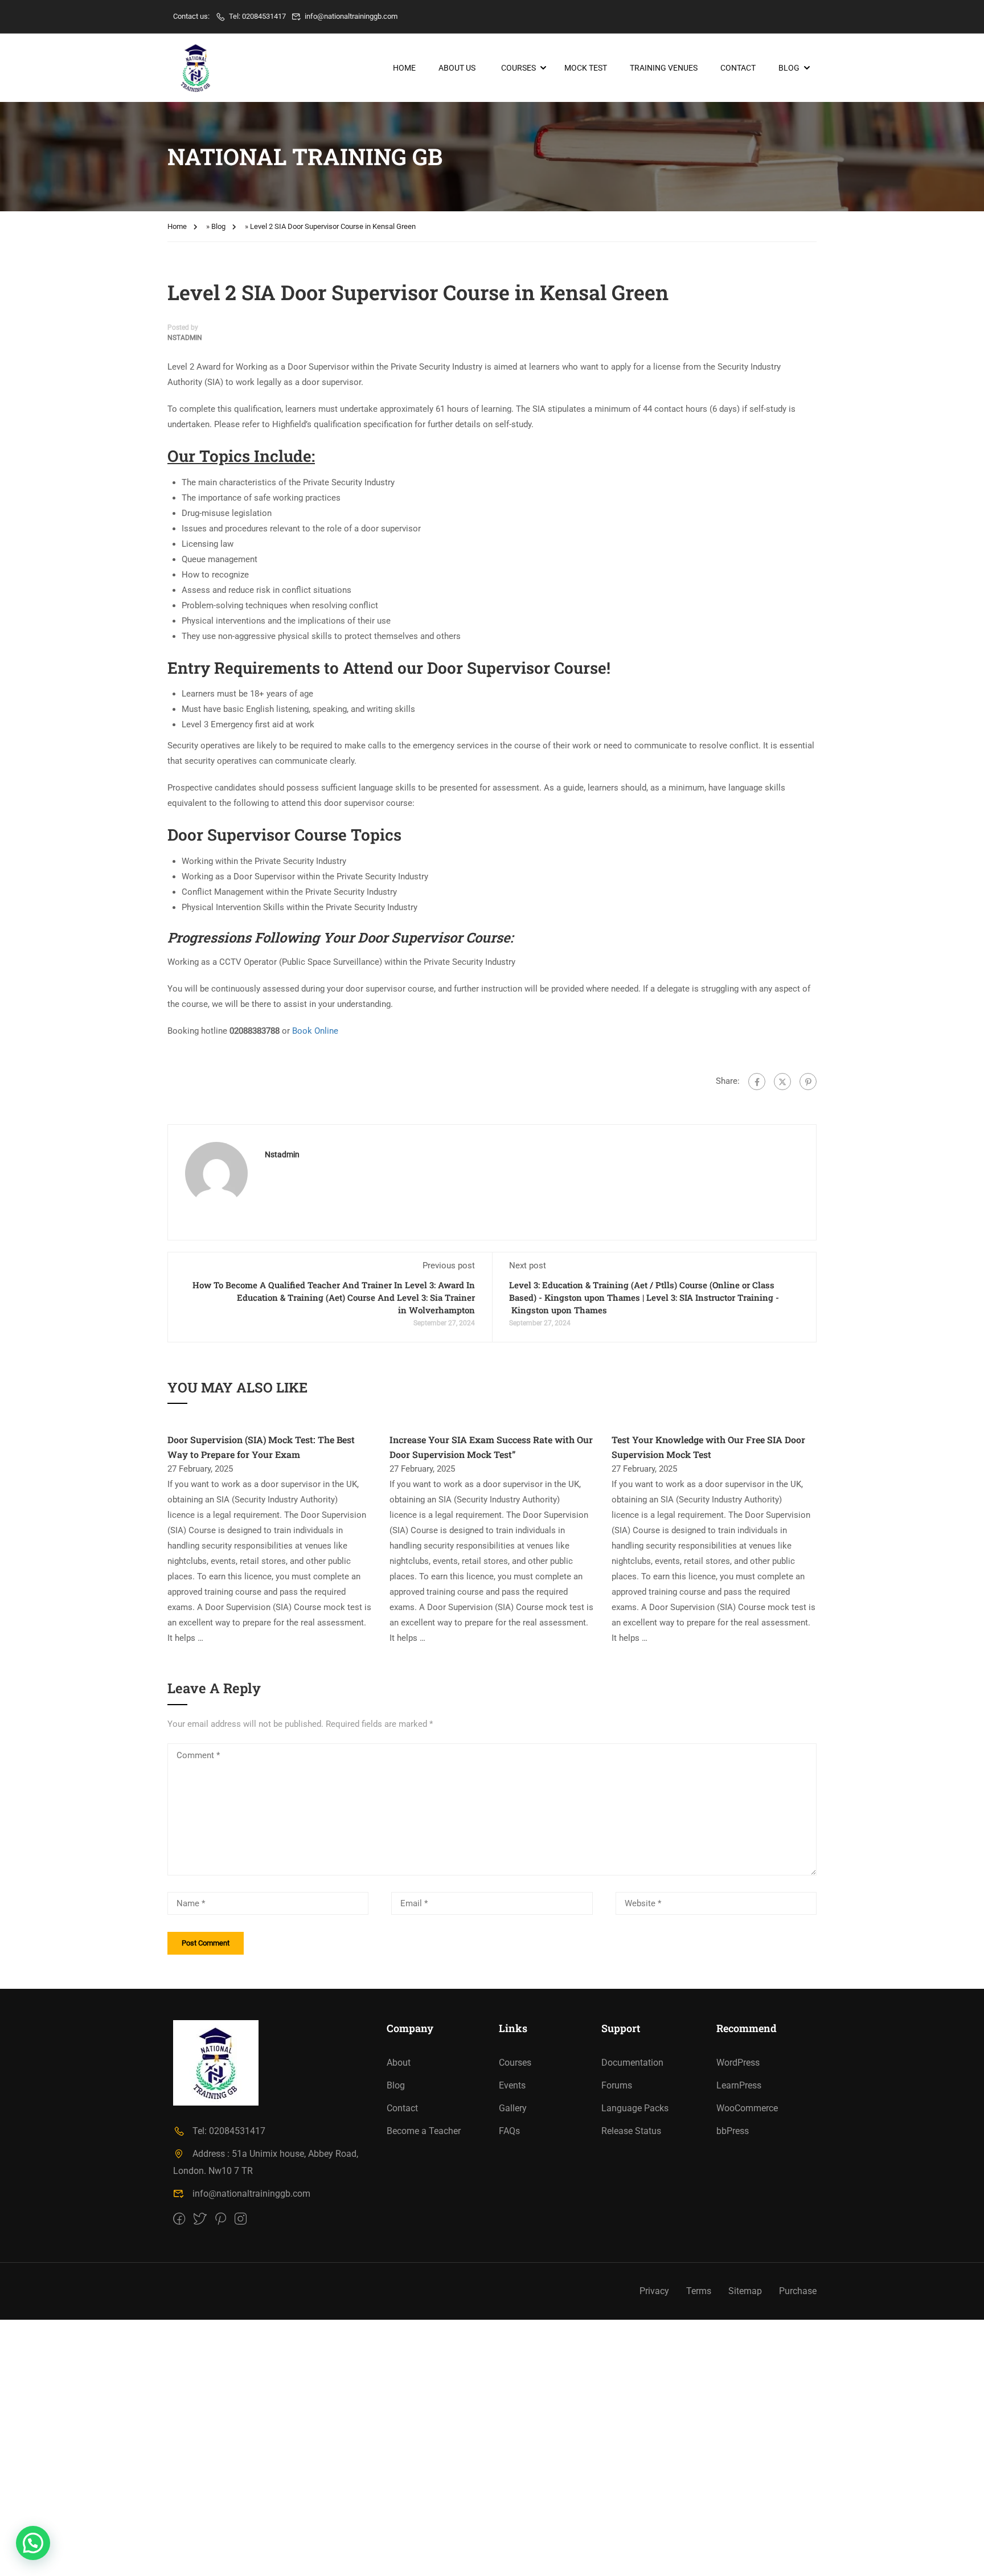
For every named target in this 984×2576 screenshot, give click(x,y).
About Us (457, 68)
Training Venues (664, 68)
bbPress (733, 2131)
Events (512, 2085)
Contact (738, 68)
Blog (789, 68)
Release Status (631, 2131)
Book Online (315, 1031)
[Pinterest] (808, 1082)
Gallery (513, 2108)
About (399, 2063)
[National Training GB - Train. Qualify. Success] (196, 68)
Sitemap (745, 2291)
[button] (33, 2543)
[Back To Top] (961, 2556)
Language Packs (635, 2108)
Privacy (654, 2291)
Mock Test (586, 68)
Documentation (632, 2063)
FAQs (509, 2131)
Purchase (798, 2291)
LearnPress (739, 2085)
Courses (518, 68)
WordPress (738, 2063)
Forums (617, 2085)
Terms (699, 2291)
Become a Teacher (424, 2131)
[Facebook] (757, 1082)
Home (404, 68)
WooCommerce (747, 2108)
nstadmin (185, 338)
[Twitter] (782, 1082)
